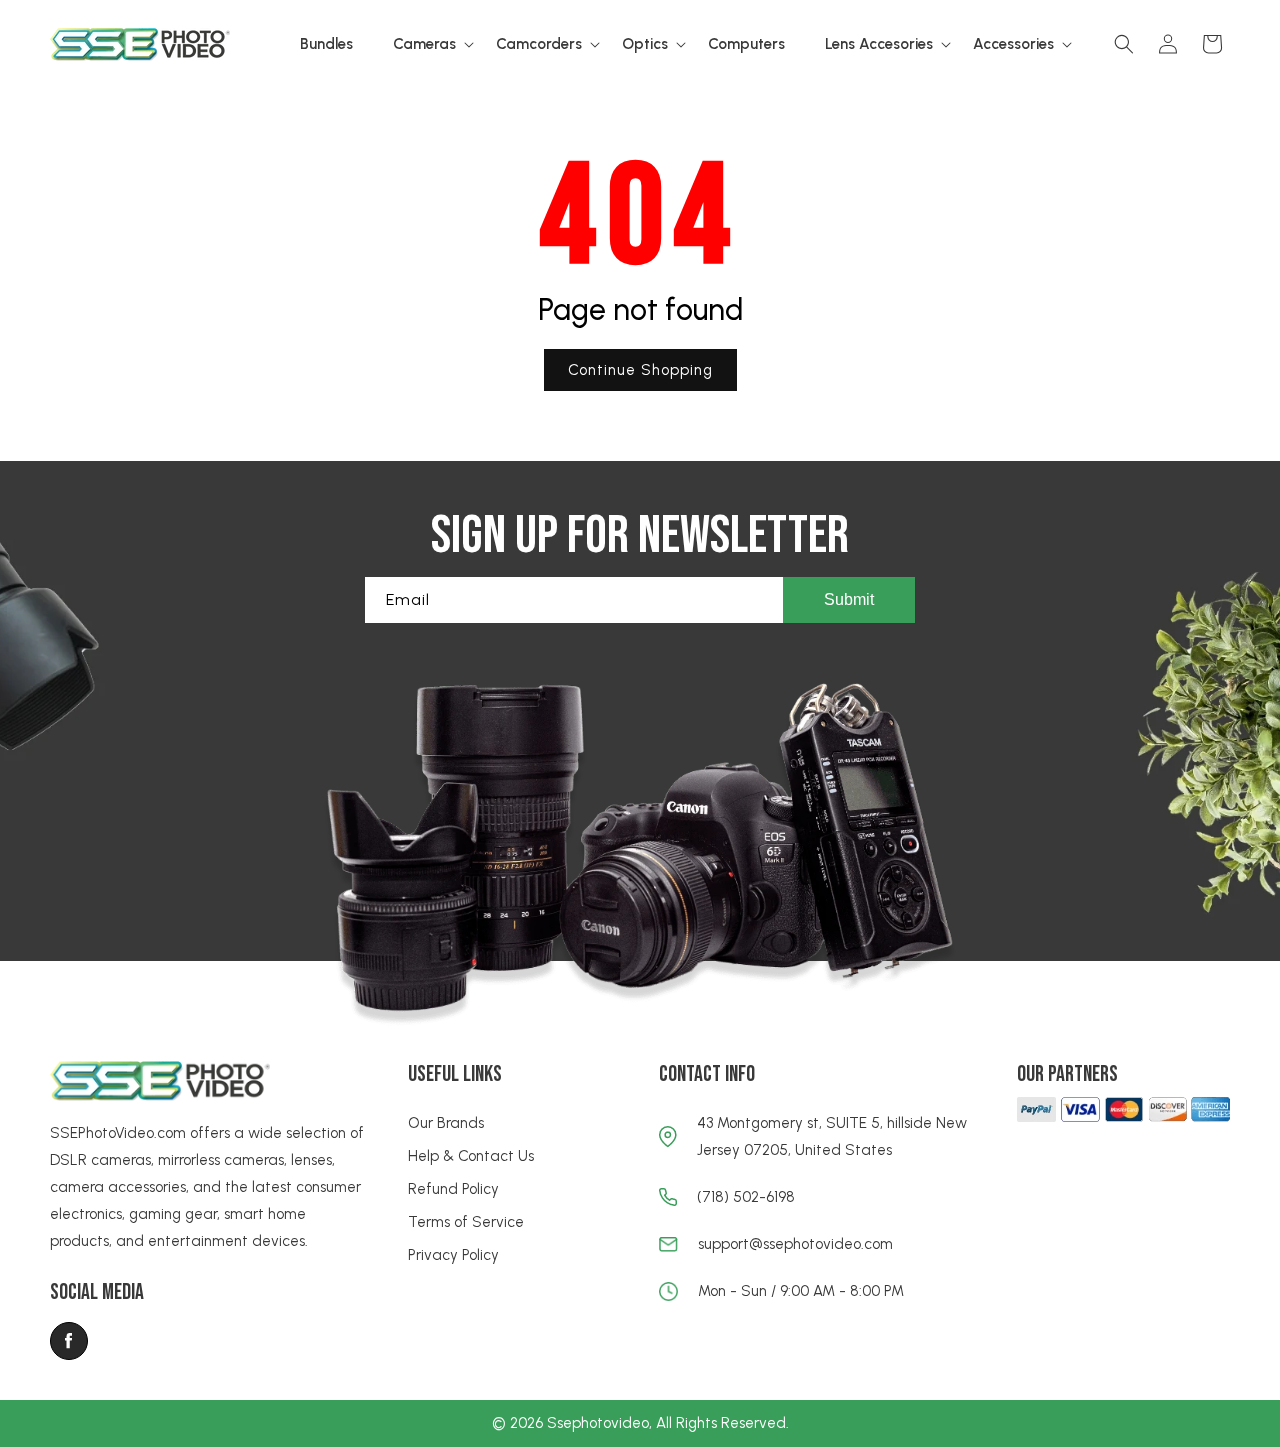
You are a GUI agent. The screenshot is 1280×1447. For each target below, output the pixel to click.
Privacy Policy (453, 1255)
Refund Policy (453, 1189)
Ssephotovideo (598, 1423)
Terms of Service (466, 1222)
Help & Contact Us (471, 1156)
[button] (424, 45)
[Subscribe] (849, 600)
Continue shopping (640, 370)
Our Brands (446, 1123)
